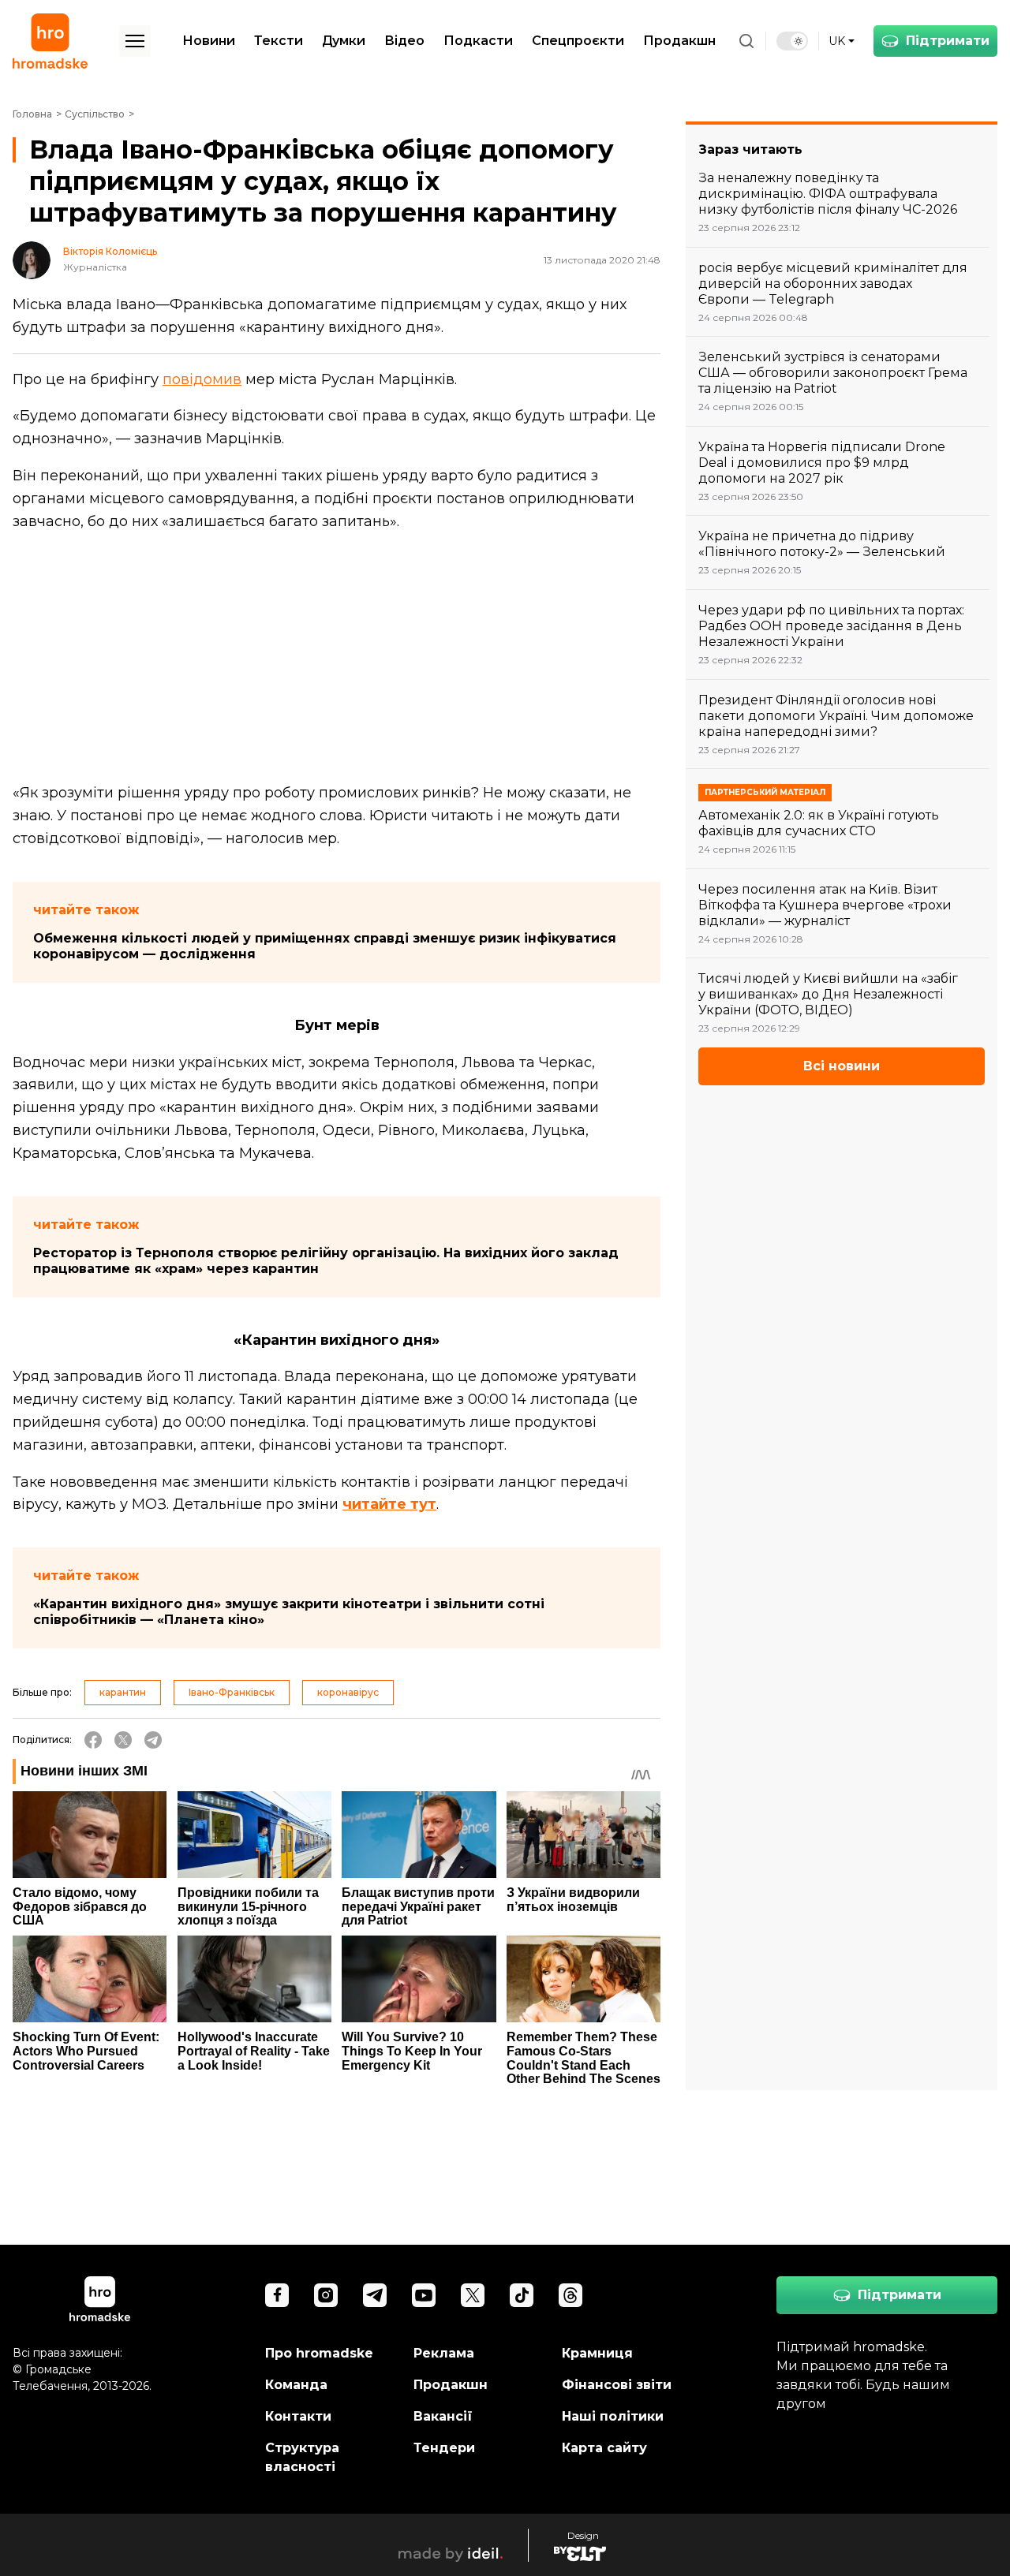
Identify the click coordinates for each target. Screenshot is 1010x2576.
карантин (123, 1692)
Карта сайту (604, 2448)
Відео (404, 41)
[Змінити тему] (792, 41)
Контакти (298, 2416)
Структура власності (302, 2457)
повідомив (202, 379)
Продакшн (679, 41)
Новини (209, 41)
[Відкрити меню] (135, 41)
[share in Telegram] (153, 1740)
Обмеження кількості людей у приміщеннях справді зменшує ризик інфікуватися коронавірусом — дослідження (325, 946)
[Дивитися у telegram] (375, 2295)
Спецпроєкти (578, 41)
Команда (296, 2385)
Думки (344, 41)
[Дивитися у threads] (570, 2295)
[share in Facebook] (93, 1740)
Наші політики (613, 2416)
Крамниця (597, 2353)
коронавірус (348, 1692)
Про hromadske (319, 2353)
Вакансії (443, 2416)
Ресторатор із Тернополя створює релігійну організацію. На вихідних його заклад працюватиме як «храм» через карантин (326, 1261)
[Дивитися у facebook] (277, 2295)
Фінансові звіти (617, 2385)
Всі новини (842, 1066)
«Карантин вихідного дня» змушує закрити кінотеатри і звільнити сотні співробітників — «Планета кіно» (289, 1612)
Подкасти (478, 41)
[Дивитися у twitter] (473, 2295)
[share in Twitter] (123, 1740)
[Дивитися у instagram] (326, 2295)
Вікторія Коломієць (110, 252)
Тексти (279, 41)
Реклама (444, 2353)
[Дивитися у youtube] (424, 2295)
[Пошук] (746, 41)
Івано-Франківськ (232, 1692)
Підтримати (948, 41)
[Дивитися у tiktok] (522, 2295)
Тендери (444, 2448)
